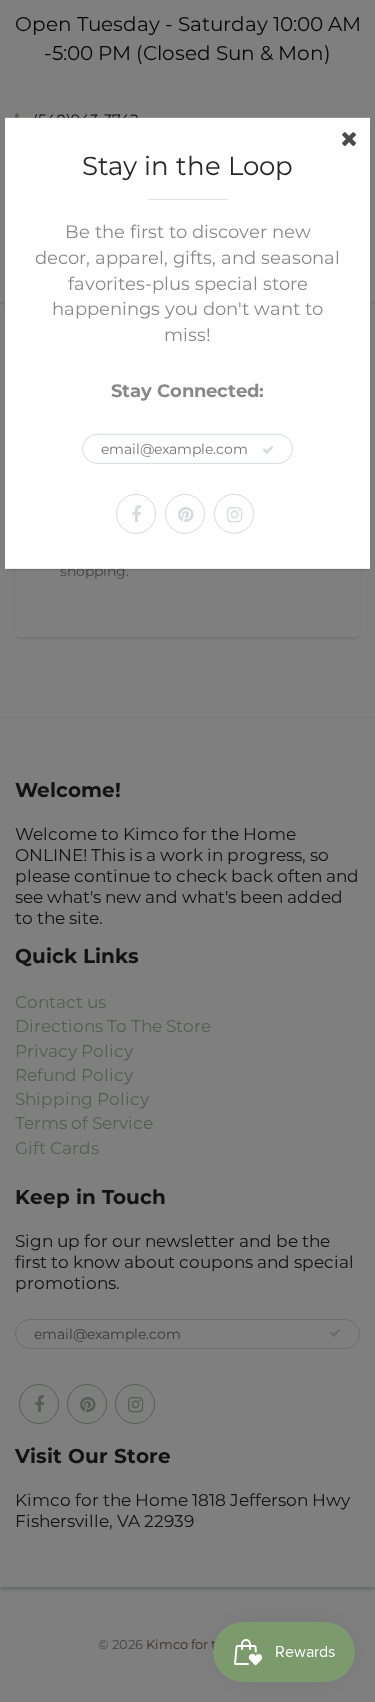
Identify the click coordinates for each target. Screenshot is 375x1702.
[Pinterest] (185, 514)
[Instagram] (234, 514)
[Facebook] (136, 514)
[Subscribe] (268, 450)
